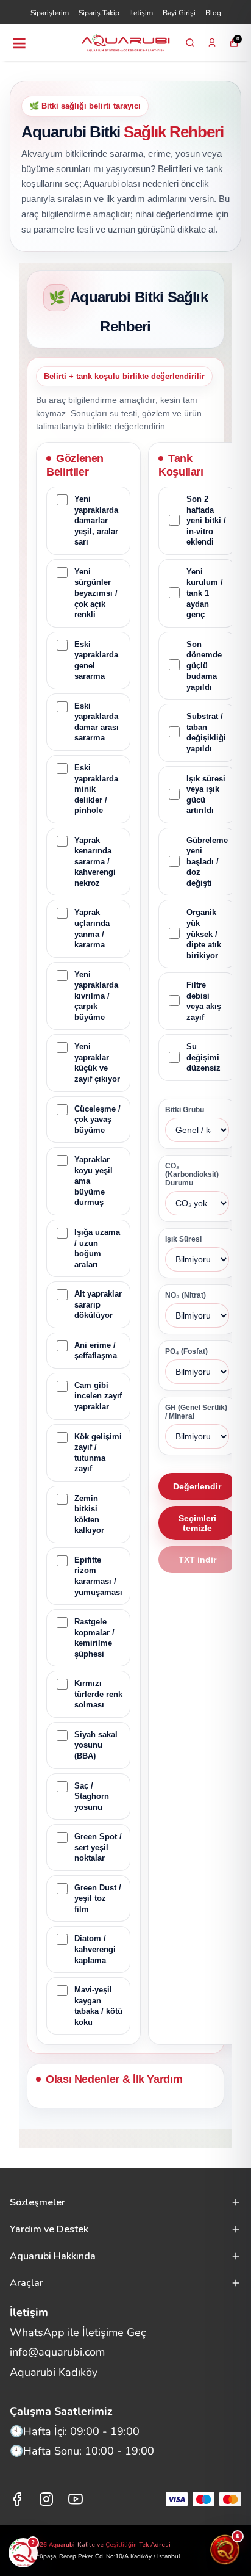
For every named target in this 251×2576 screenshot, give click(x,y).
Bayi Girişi (179, 13)
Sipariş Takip (99, 13)
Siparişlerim (50, 13)
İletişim (141, 13)
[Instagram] (46, 2499)
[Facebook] (17, 2499)
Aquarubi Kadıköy (54, 2372)
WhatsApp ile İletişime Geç (78, 2332)
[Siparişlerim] (212, 43)
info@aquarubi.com (57, 2352)
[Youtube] (76, 2499)
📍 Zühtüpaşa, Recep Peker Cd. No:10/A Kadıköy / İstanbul (99, 2556)
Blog (213, 13)
